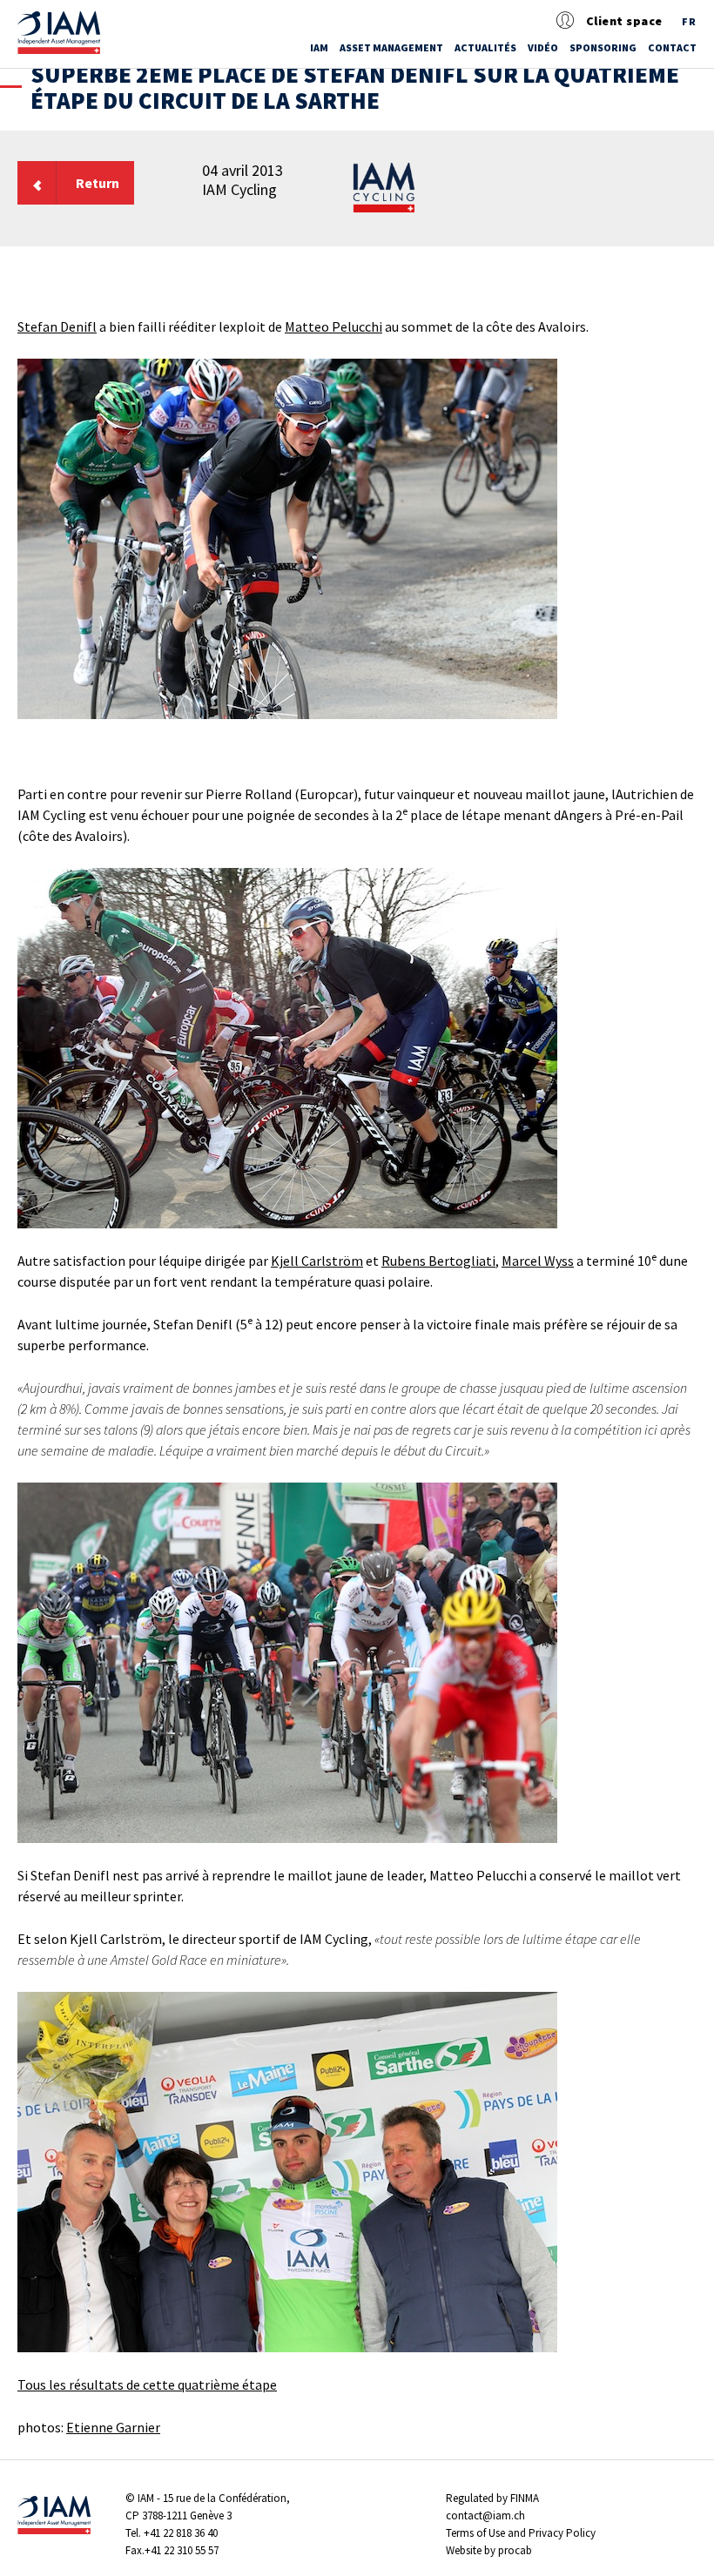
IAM (319, 47)
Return (98, 183)
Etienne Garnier (113, 2427)
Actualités (485, 47)
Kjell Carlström (317, 1261)
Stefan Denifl (57, 326)
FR (689, 21)
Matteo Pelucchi (333, 326)
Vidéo (543, 47)
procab (515, 2550)
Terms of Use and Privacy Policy (521, 2533)
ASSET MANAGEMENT (391, 47)
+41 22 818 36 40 (181, 2533)
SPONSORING (603, 47)
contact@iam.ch (485, 2515)
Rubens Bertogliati (438, 1261)
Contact (672, 47)
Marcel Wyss (538, 1261)
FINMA (525, 2498)
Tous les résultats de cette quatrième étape (147, 2384)
